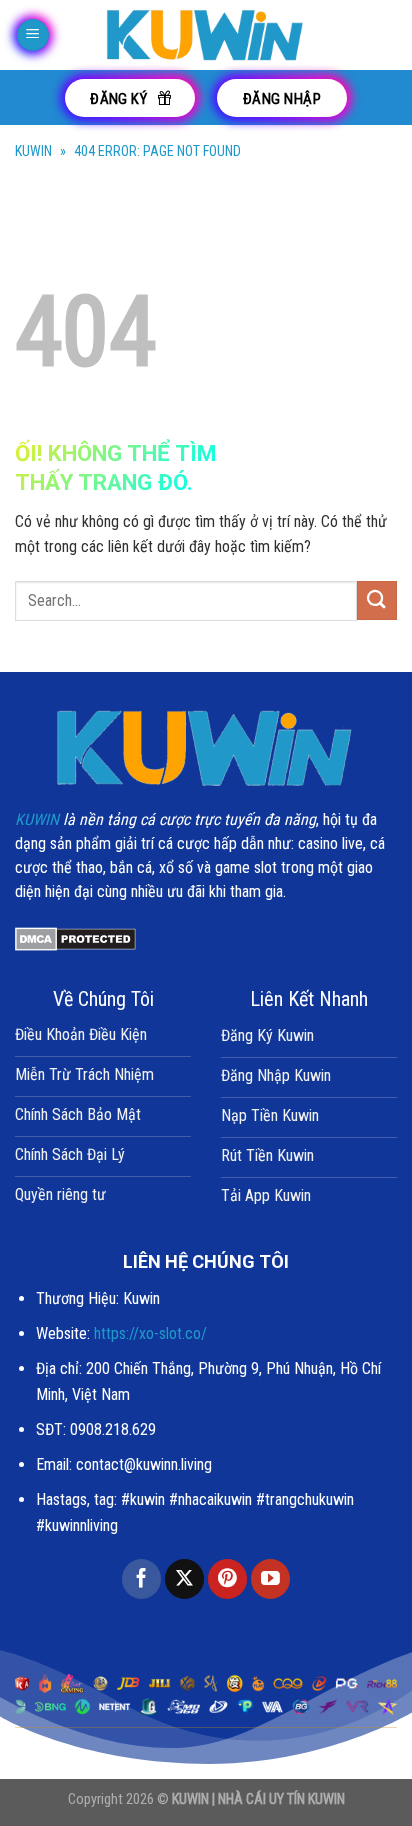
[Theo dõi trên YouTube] (270, 1579)
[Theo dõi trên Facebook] (141, 1579)
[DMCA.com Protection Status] (75, 937)
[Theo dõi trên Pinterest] (227, 1579)
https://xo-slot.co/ (150, 1333)
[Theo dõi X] (184, 1579)
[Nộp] (377, 600)
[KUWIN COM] (206, 34)
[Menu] (33, 35)
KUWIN (33, 151)
